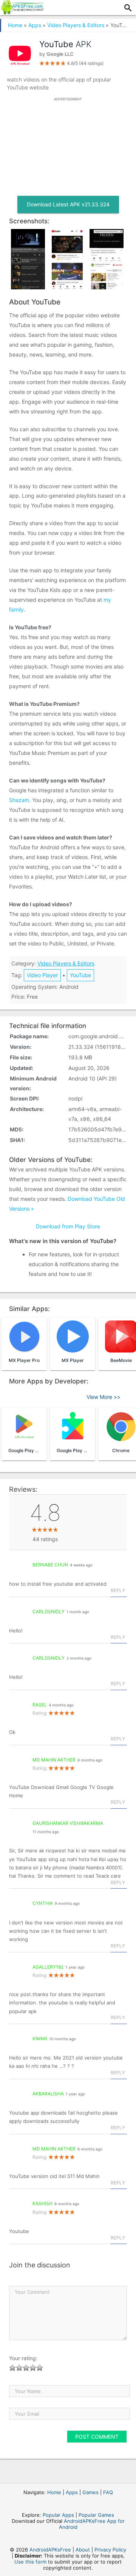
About (83, 2550)
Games (90, 2492)
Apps (35, 25)
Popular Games (96, 2515)
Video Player (42, 975)
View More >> (104, 1397)
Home (15, 25)
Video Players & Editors (76, 25)
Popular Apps (58, 2515)
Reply (118, 1590)
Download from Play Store (68, 1226)
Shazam (19, 800)
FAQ (108, 2492)
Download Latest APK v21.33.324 (68, 204)
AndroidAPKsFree (50, 2550)
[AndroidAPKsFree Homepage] (22, 12)
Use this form (30, 2562)
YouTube (80, 975)
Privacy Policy (110, 2550)
